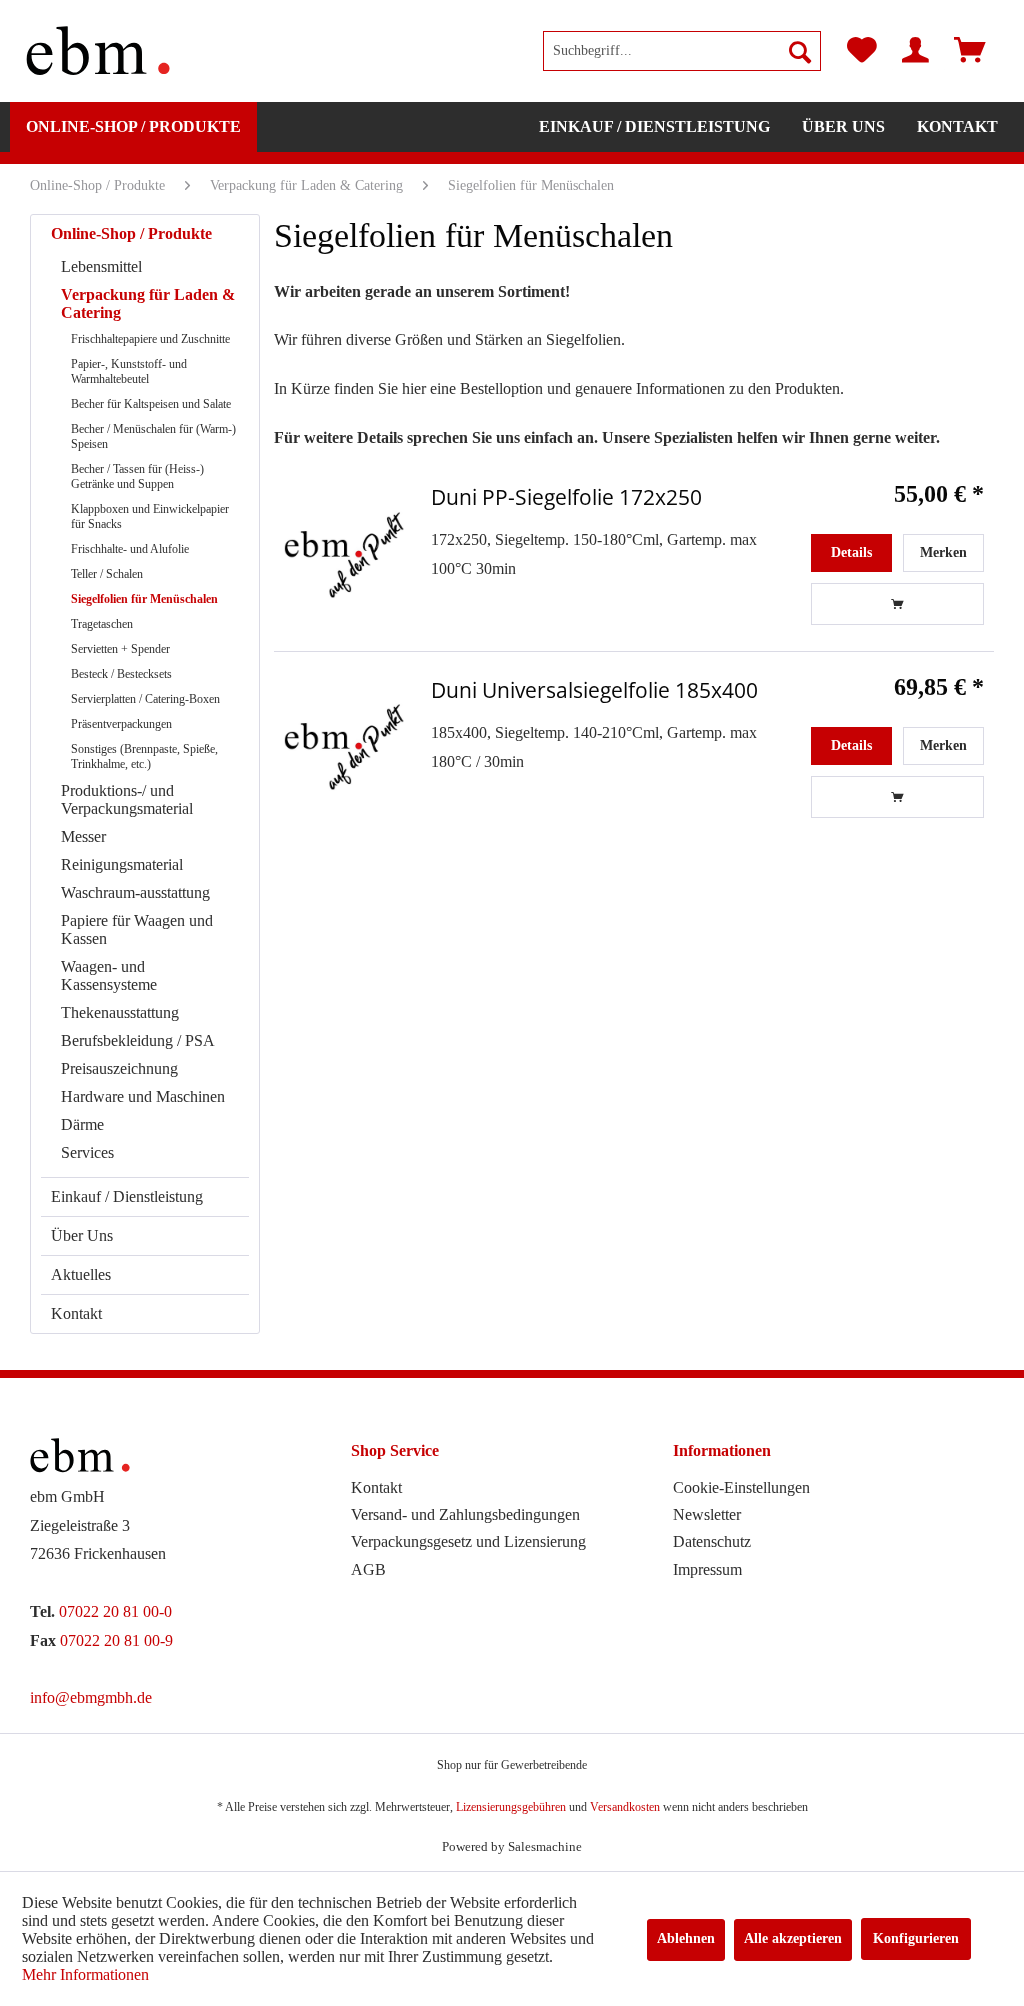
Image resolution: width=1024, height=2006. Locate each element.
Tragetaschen (102, 624)
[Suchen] (800, 51)
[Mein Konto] (915, 51)
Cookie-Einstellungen (741, 1487)
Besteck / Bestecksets (121, 674)
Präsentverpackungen (121, 724)
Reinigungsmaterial (122, 864)
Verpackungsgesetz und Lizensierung (468, 1541)
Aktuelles (81, 1274)
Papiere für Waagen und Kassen (137, 929)
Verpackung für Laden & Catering (148, 303)
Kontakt (76, 1313)
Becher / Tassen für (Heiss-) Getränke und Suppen (137, 476)
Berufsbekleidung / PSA (138, 1040)
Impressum (707, 1569)
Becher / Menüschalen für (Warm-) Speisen (153, 436)
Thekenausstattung (120, 1012)
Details (851, 552)
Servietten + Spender (120, 649)
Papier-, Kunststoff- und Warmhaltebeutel (129, 371)
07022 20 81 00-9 (116, 1640)
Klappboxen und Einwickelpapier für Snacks (150, 516)
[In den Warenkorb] (898, 604)
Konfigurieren (916, 1938)
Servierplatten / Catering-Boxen (145, 699)
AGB (368, 1569)
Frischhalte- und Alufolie (130, 549)
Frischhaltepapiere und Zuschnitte (150, 339)
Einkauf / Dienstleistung (127, 1196)
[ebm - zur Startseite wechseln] (98, 51)
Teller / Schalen (107, 574)
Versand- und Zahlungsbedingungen (465, 1514)
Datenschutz (712, 1541)
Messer (83, 836)
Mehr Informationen (85, 1974)
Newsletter (707, 1514)
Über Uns (82, 1235)
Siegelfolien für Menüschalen (144, 599)
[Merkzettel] (862, 51)
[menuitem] (682, 51)
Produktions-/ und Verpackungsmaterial (127, 799)
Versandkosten (625, 1807)
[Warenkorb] (970, 51)
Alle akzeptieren (793, 1938)
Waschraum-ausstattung (135, 892)
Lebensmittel (101, 266)
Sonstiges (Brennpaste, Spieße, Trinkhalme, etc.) (144, 756)
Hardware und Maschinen (143, 1096)
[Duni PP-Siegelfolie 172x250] (344, 554)
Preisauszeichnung (119, 1068)
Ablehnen (686, 1938)
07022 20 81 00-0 (115, 1611)
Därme (82, 1124)
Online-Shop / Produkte (131, 233)
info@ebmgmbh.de (91, 1697)
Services (87, 1152)
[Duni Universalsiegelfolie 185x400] (344, 747)
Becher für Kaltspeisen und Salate (151, 404)
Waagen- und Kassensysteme (109, 975)
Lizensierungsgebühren (511, 1807)
